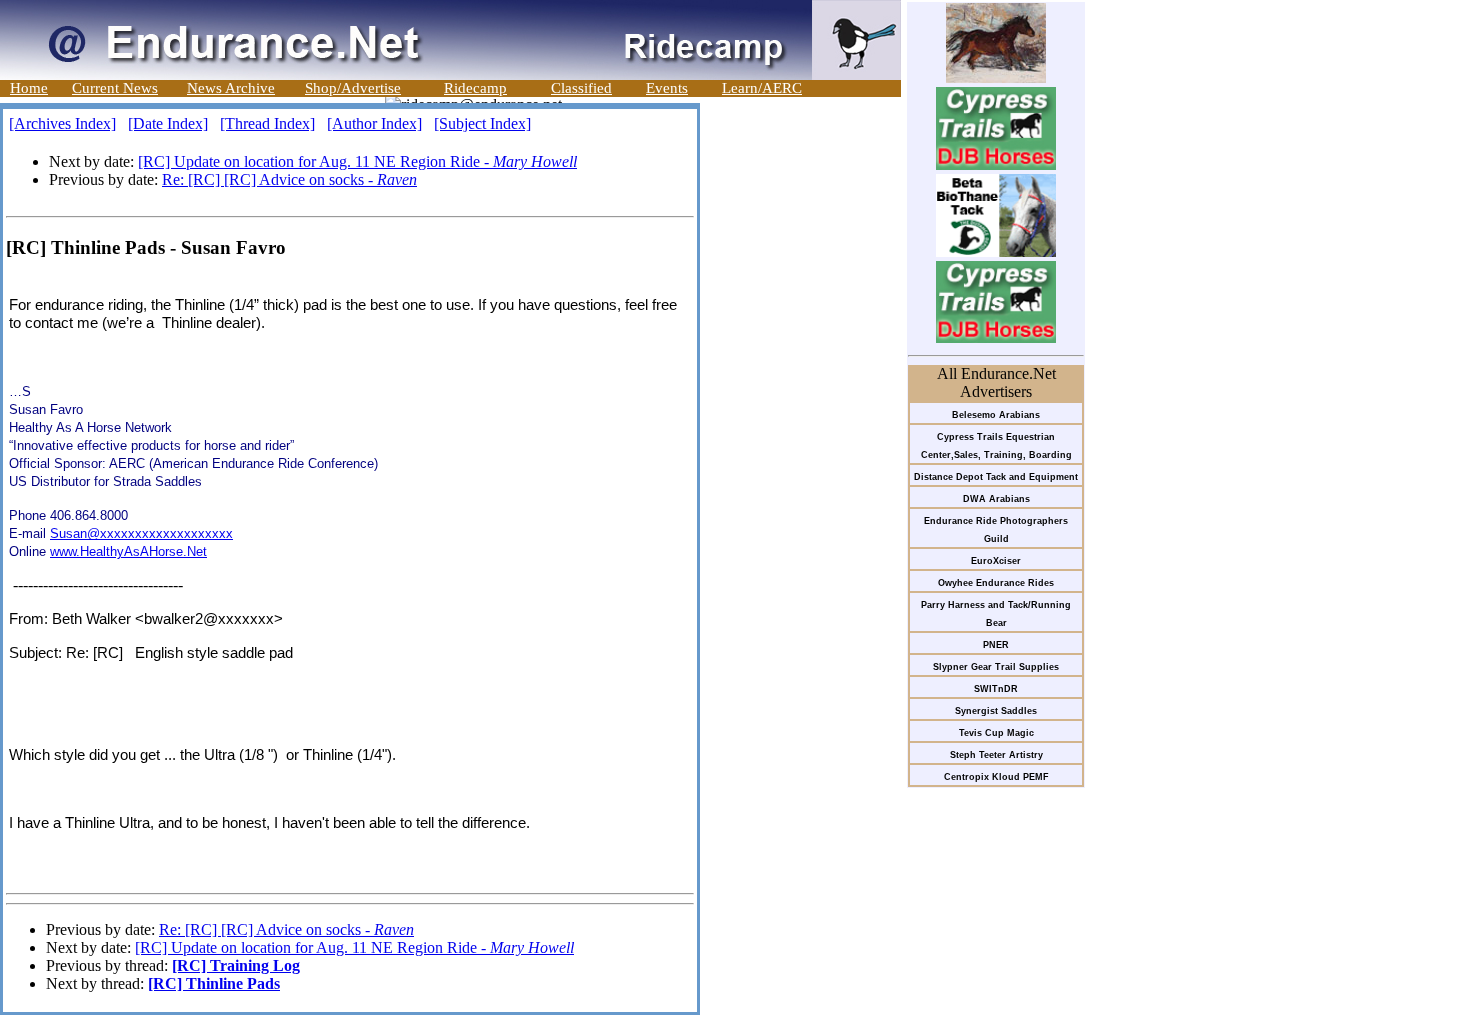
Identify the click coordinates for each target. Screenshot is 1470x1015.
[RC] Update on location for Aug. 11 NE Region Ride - (357, 161)
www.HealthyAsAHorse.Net (128, 551)
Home (29, 88)
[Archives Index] (62, 123)
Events (667, 88)
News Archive (231, 88)
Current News (115, 88)
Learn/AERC (762, 88)
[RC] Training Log (236, 965)
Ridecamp (475, 88)
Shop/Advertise (353, 88)
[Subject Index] (482, 123)
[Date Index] (168, 123)
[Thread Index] (267, 123)
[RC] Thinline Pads (214, 983)
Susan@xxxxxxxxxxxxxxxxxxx (141, 533)
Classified (581, 88)
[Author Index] (374, 123)
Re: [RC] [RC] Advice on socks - (289, 179)
